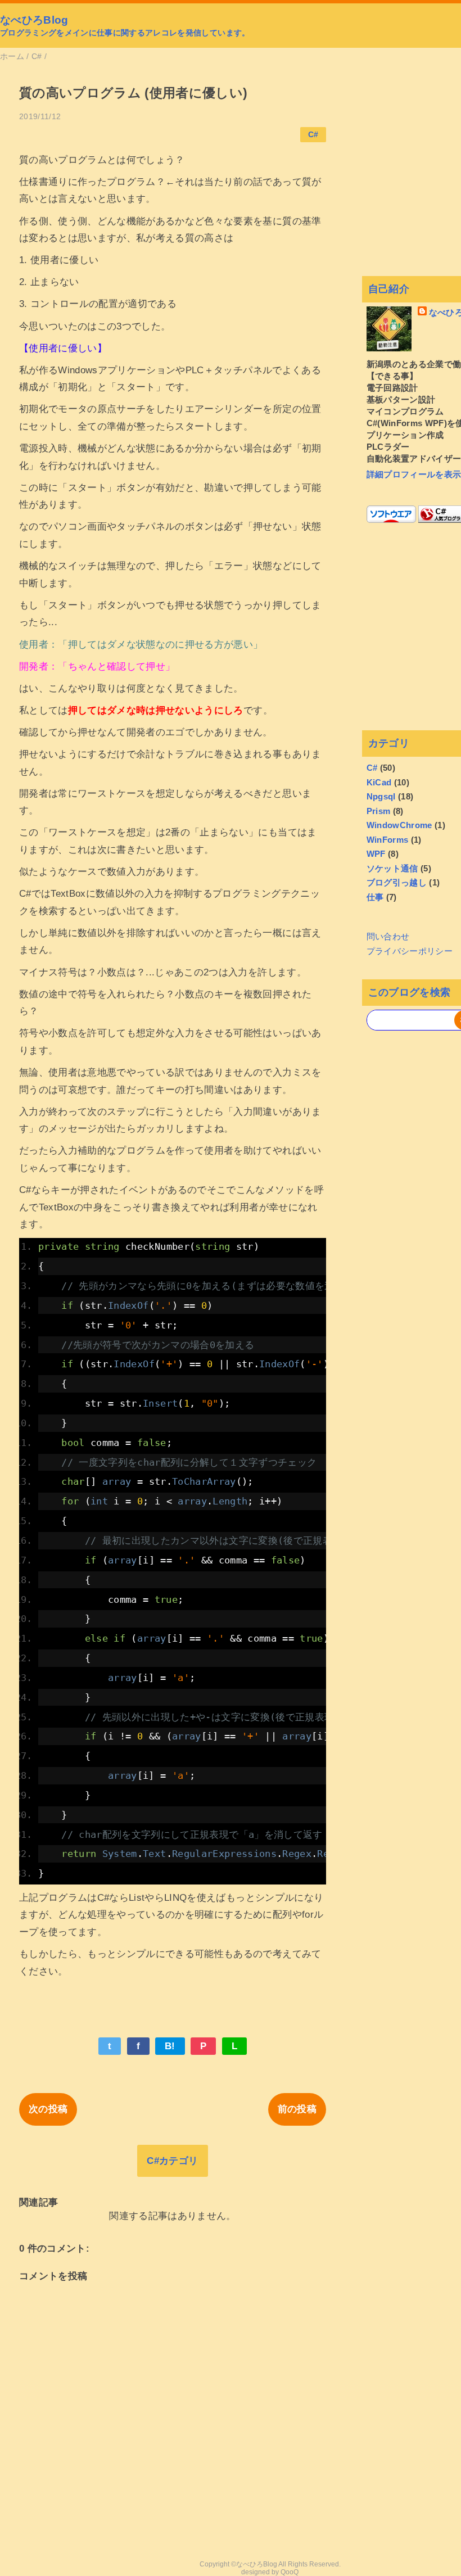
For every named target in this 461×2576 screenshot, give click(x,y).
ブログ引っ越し (397, 882)
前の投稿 (297, 2109)
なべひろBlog (34, 20)
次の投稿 (48, 2109)
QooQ (290, 2572)
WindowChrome (399, 825)
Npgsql (381, 796)
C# (313, 135)
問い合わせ (388, 936)
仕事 (375, 897)
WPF (376, 854)
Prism (379, 811)
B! (170, 2046)
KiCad (379, 782)
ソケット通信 (392, 868)
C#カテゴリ (172, 2161)
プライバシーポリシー (410, 951)
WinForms (388, 840)
